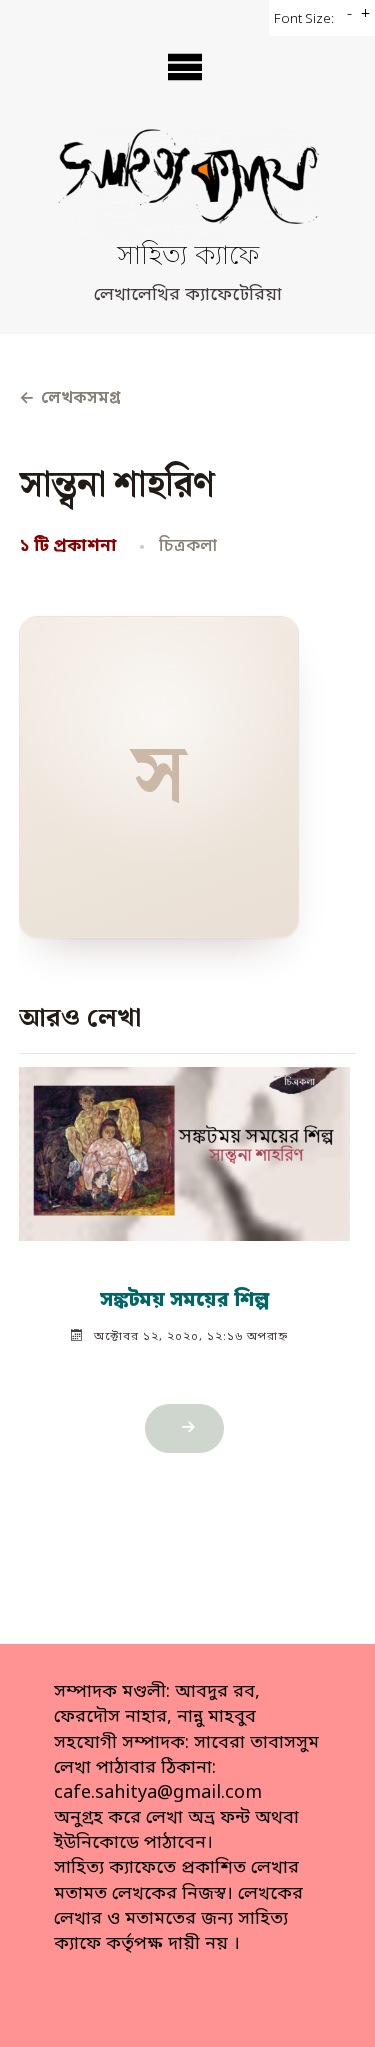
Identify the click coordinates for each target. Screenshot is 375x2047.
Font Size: (304, 19)
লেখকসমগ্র (69, 399)
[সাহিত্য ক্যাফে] (187, 183)
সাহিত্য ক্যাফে (188, 257)
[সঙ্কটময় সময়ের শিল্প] (184, 1145)
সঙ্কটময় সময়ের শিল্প (184, 1301)
